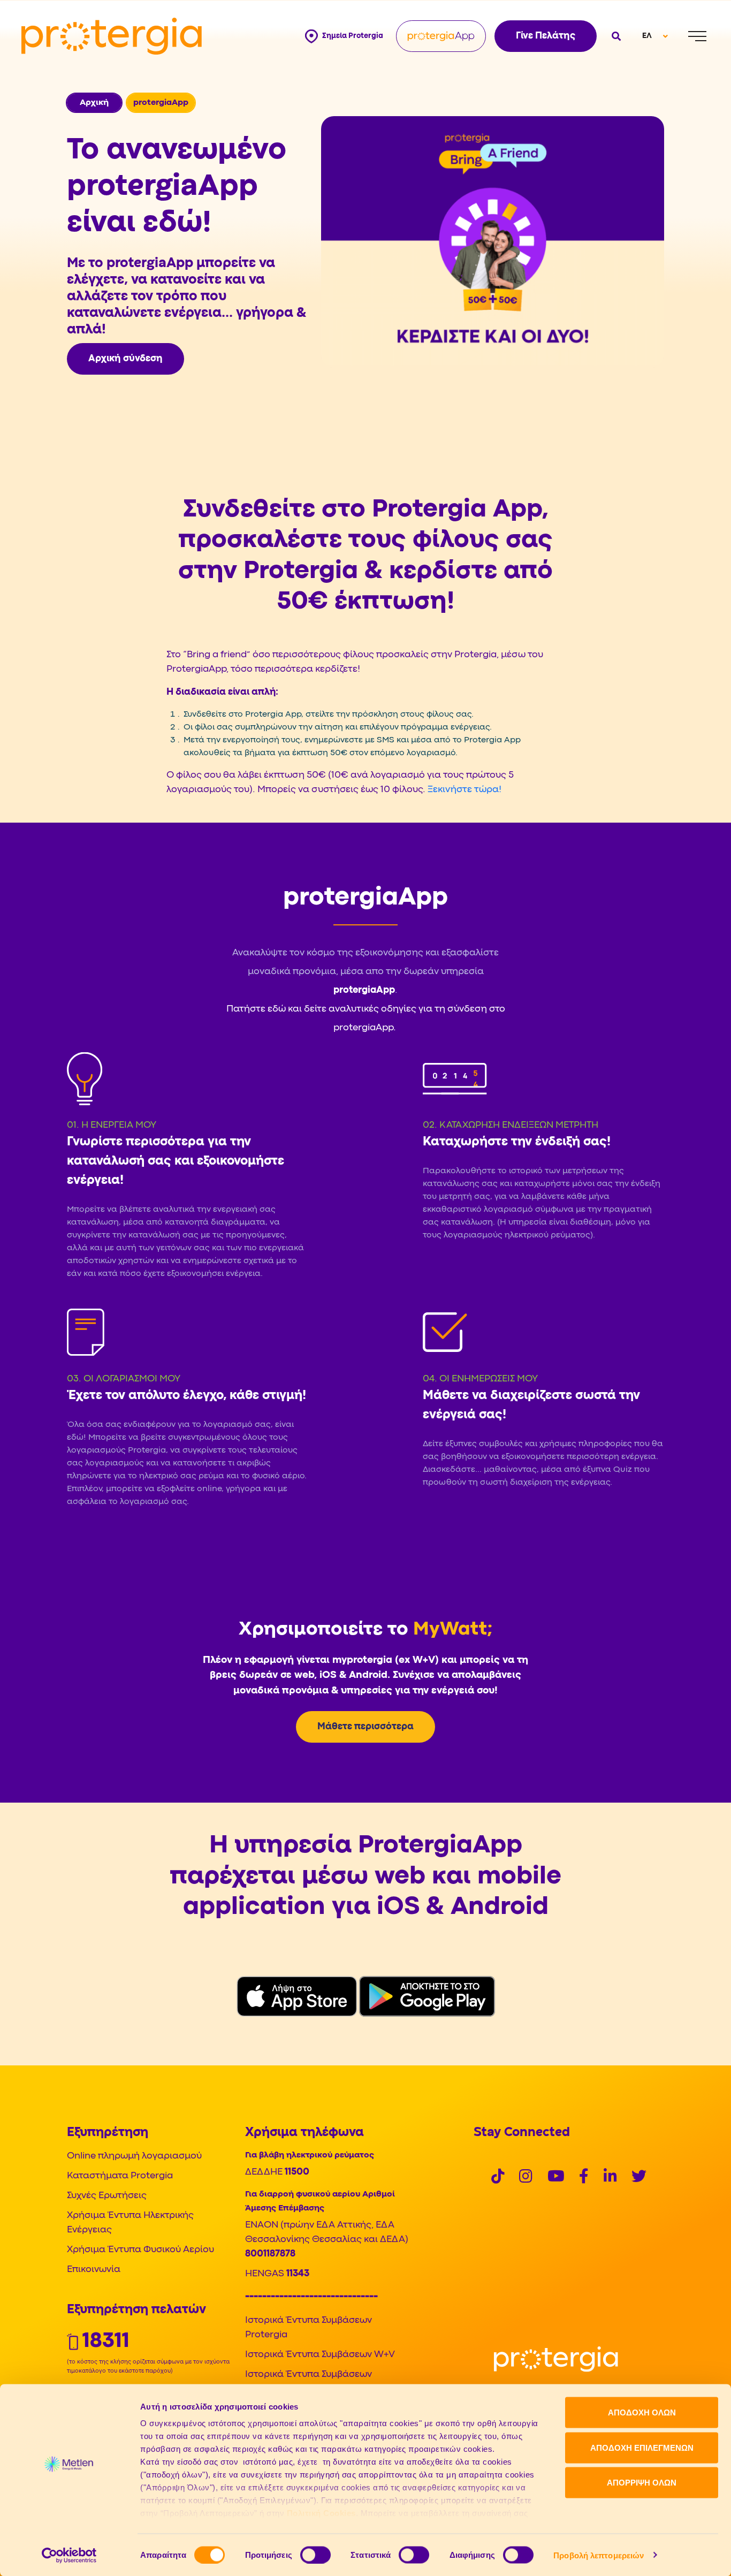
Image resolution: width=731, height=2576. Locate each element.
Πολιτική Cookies (321, 2513)
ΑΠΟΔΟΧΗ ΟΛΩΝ (642, 2412)
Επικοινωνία (94, 2270)
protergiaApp (364, 990)
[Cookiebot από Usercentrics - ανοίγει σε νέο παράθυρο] (69, 2555)
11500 (297, 2172)
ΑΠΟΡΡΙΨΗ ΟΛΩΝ (642, 2483)
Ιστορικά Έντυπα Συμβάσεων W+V (320, 2355)
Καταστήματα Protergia (120, 2176)
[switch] (315, 2555)
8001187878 (270, 2254)
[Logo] (556, 2360)
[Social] (498, 2178)
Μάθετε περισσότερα (365, 1727)
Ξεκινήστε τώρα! (465, 790)
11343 (298, 2274)
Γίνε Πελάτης (546, 36)
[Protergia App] (441, 36)
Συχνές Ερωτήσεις (107, 2196)
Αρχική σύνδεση (125, 359)
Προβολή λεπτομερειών (599, 2555)
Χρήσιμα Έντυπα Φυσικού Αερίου (140, 2250)
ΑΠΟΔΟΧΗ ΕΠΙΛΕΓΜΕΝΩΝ (642, 2447)
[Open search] (615, 36)
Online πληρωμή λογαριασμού (134, 2156)
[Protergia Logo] (112, 36)
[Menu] (697, 36)
